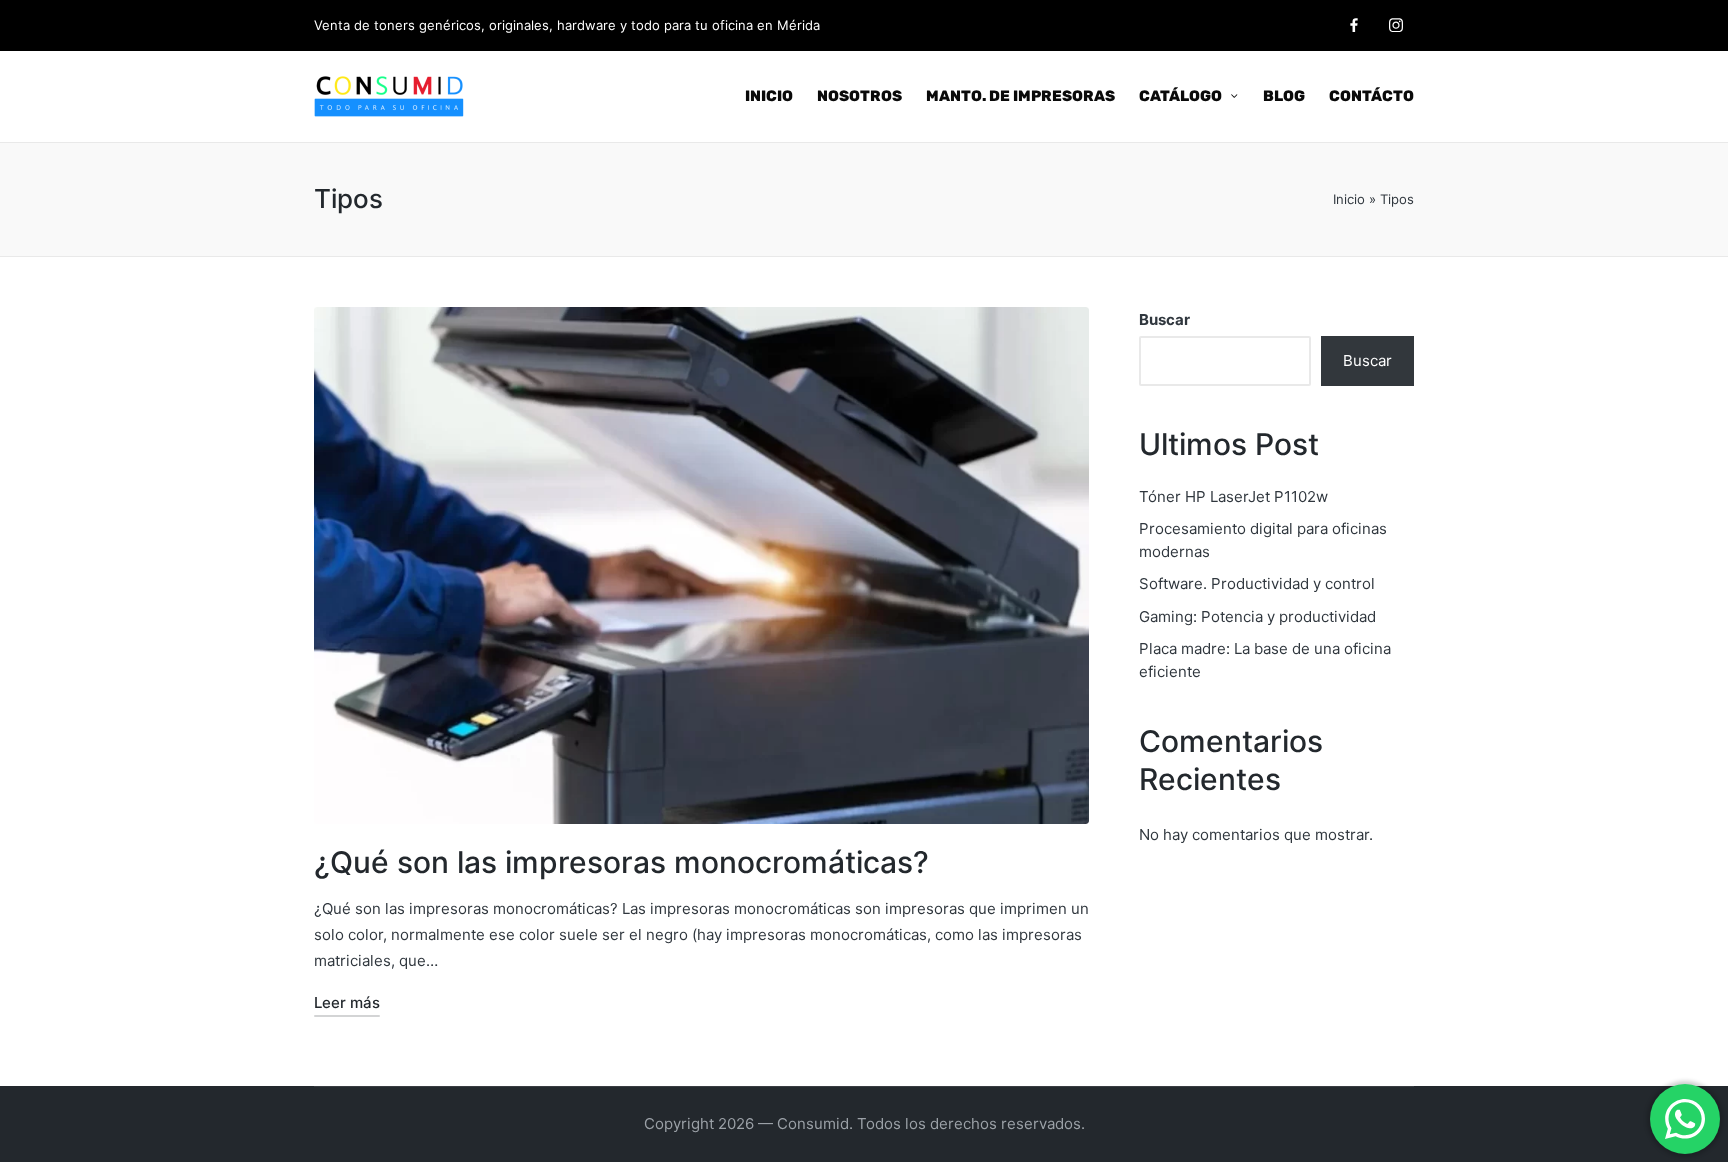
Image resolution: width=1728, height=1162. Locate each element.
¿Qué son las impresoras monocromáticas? (621, 862)
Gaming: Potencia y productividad (1257, 616)
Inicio (1349, 199)
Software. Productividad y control (1257, 583)
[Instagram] (1396, 25)
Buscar (1164, 319)
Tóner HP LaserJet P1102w (1233, 496)
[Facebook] (1354, 25)
